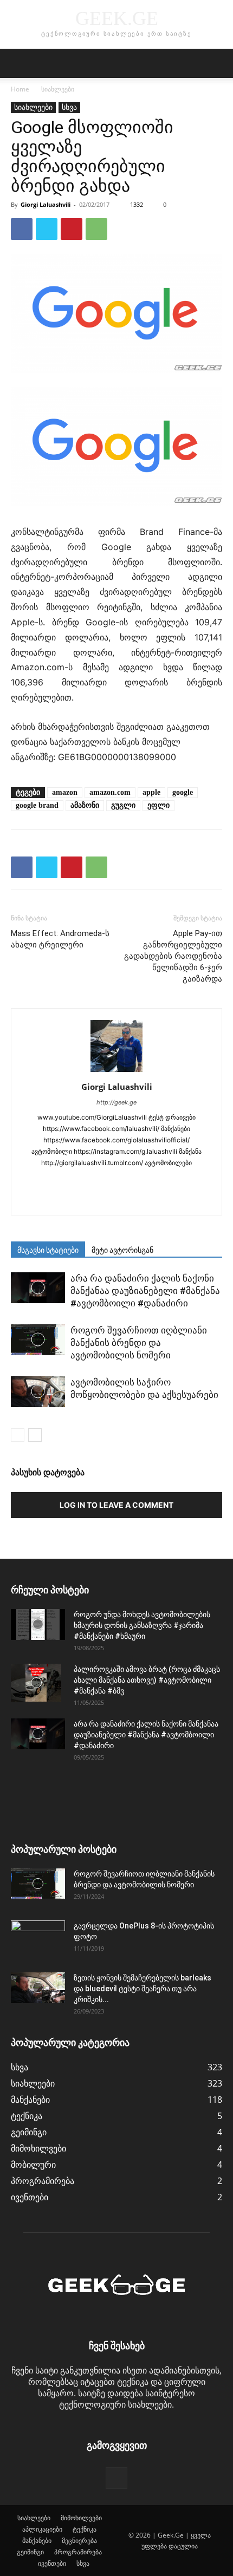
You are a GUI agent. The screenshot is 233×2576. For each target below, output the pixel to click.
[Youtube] (151, 1200)
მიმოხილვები (81, 2518)
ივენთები (52, 2563)
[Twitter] (47, 229)
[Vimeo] (128, 1200)
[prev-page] (18, 1435)
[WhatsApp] (96, 229)
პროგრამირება (78, 2552)
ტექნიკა (85, 2529)
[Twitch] (83, 1200)
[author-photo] (116, 1071)
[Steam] (174, 1181)
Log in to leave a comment (116, 1505)
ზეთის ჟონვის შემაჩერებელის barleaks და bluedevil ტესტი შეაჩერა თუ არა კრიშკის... (143, 1989)
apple (151, 792)
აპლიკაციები (42, 2529)
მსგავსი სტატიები (48, 1250)
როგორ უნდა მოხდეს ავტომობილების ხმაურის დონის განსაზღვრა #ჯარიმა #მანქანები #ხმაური (142, 1625)
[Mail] (105, 1181)
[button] (18, 63)
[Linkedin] (83, 1181)
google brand (37, 805)
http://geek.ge (116, 1102)
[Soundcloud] (151, 1181)
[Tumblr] (196, 1181)
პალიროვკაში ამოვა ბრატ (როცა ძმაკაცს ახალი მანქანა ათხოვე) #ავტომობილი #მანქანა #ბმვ (147, 1680)
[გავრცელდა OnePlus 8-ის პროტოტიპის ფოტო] (38, 1939)
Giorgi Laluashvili (46, 204)
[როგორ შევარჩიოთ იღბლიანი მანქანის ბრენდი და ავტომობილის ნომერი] (38, 1339)
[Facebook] (22, 229)
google (183, 792)
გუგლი (123, 805)
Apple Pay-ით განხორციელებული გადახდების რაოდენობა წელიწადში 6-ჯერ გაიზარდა (173, 956)
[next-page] (35, 1435)
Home (20, 89)
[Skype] (128, 1181)
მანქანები (37, 2541)
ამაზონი (85, 805)
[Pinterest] (72, 229)
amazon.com (110, 792)
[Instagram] (60, 1181)
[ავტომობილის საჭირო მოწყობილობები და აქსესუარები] (38, 1391)
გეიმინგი (30, 2552)
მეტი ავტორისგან (122, 1250)
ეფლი (158, 805)
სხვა (69, 107)
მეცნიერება (79, 2541)
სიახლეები (58, 89)
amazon (65, 792)
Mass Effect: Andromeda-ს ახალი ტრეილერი (60, 939)
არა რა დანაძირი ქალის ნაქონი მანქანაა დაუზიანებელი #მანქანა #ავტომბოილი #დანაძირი (145, 1291)
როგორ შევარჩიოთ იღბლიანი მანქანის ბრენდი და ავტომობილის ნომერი (139, 1343)
